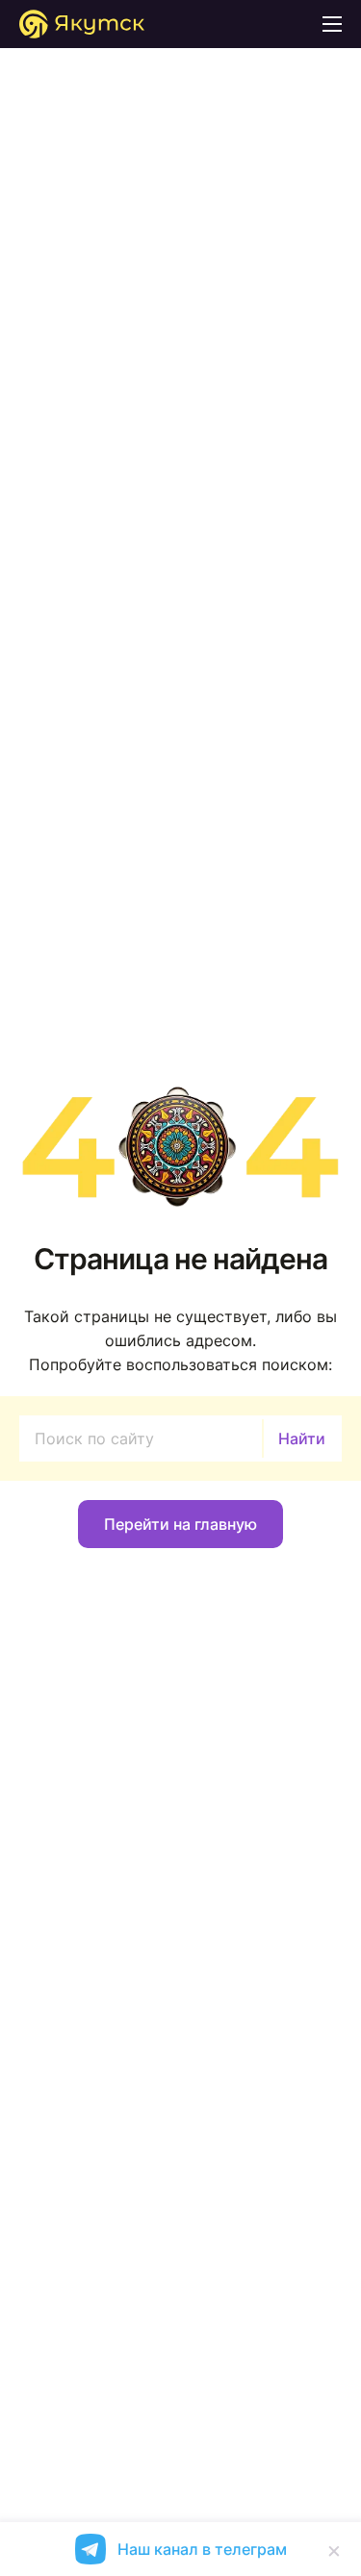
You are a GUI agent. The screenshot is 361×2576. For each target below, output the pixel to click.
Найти (302, 1438)
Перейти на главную (180, 1524)
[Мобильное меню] (332, 24)
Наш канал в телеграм (202, 2549)
